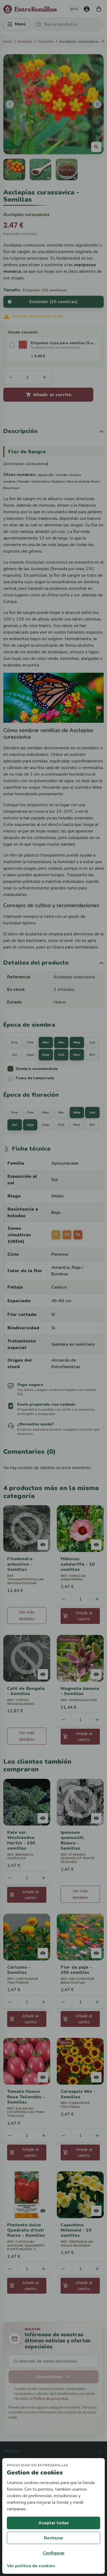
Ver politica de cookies (31, 2566)
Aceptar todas (54, 2523)
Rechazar (54, 2538)
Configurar (54, 2553)
